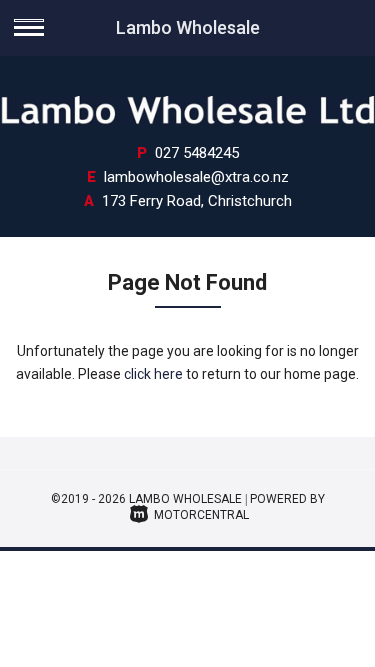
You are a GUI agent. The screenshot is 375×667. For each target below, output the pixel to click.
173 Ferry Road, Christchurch (197, 201)
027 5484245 (197, 153)
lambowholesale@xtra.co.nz (196, 177)
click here (153, 374)
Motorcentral (201, 515)
